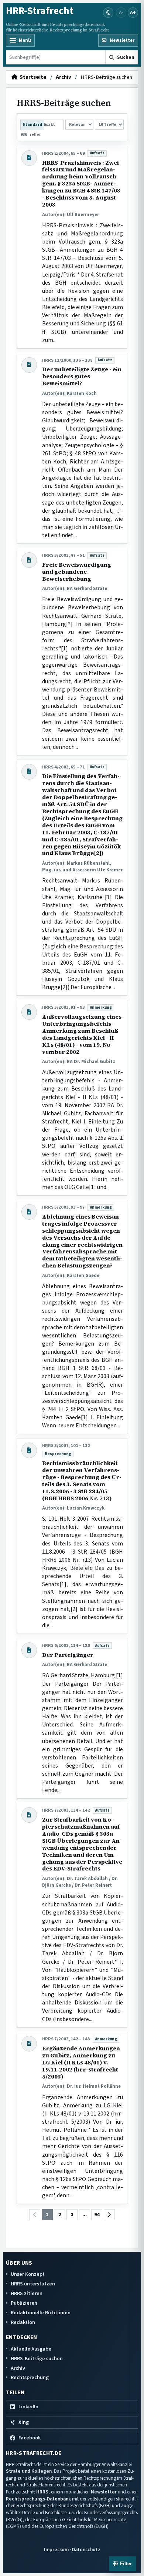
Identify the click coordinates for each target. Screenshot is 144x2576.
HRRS (42, 2492)
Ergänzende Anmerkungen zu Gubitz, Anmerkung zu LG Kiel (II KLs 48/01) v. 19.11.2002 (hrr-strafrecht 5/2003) (81, 2062)
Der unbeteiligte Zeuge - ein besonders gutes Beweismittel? (82, 376)
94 (97, 2215)
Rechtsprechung (30, 2377)
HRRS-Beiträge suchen (37, 2359)
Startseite (32, 77)
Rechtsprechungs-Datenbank (38, 2499)
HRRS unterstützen (33, 2284)
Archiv (64, 77)
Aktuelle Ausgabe (31, 2349)
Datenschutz (86, 2550)
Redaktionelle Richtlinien (41, 2313)
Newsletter (104, 2492)
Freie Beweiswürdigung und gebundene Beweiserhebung (77, 572)
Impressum (56, 2550)
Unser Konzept (28, 2274)
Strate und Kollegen (29, 2471)
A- (121, 12)
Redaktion (23, 2322)
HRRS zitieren (27, 2293)
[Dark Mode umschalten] (108, 13)
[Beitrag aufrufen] (29, 158)
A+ (133, 12)
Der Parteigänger (68, 1655)
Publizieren (24, 2303)
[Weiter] (109, 2215)
